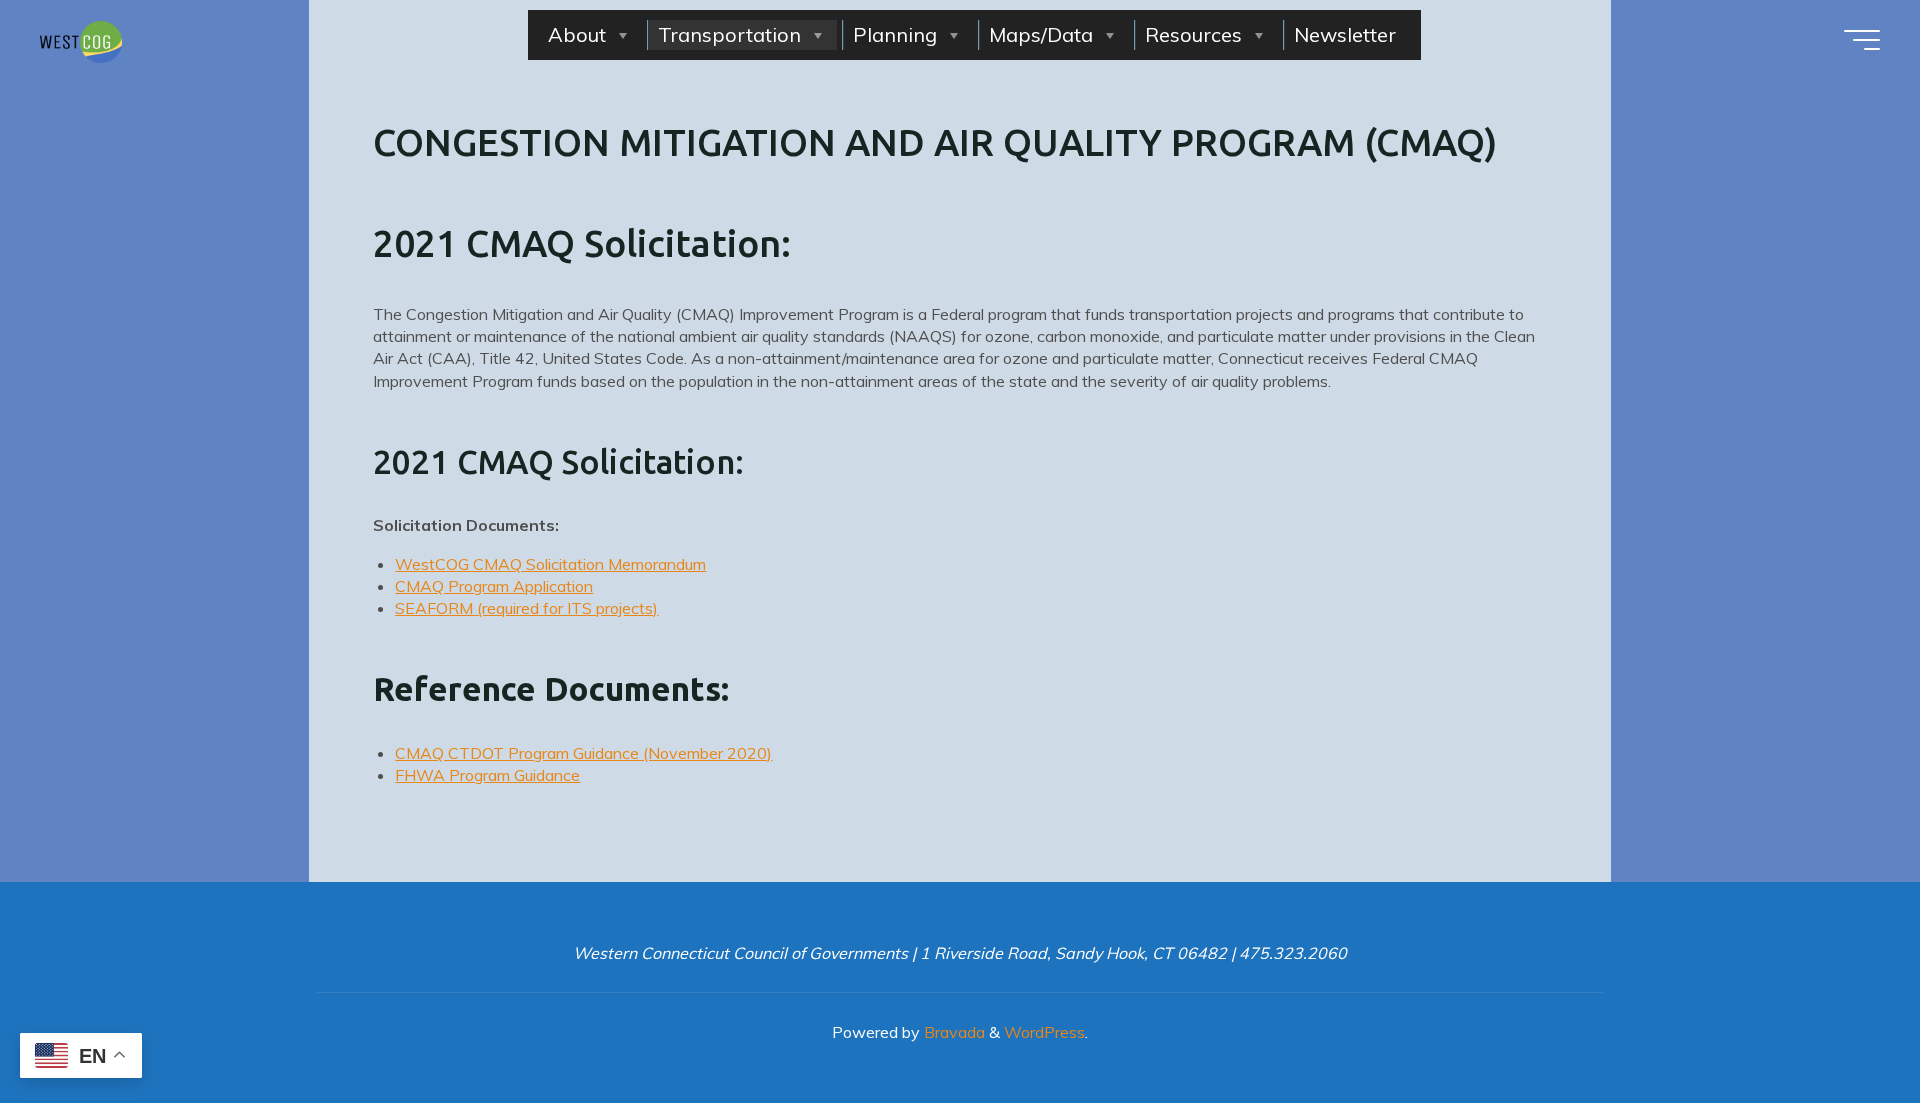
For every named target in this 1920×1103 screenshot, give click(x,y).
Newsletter (1345, 34)
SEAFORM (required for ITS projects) (526, 608)
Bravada (952, 1032)
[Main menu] (1862, 40)
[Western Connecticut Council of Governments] (81, 40)
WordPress (1044, 1032)
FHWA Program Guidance (487, 775)
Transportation (729, 34)
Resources (1193, 34)
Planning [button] (895, 34)
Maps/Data (1041, 34)
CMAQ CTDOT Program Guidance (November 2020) (583, 753)
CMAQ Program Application (494, 586)
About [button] (577, 34)
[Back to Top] (1842, 1025)
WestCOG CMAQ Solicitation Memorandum (550, 563)
